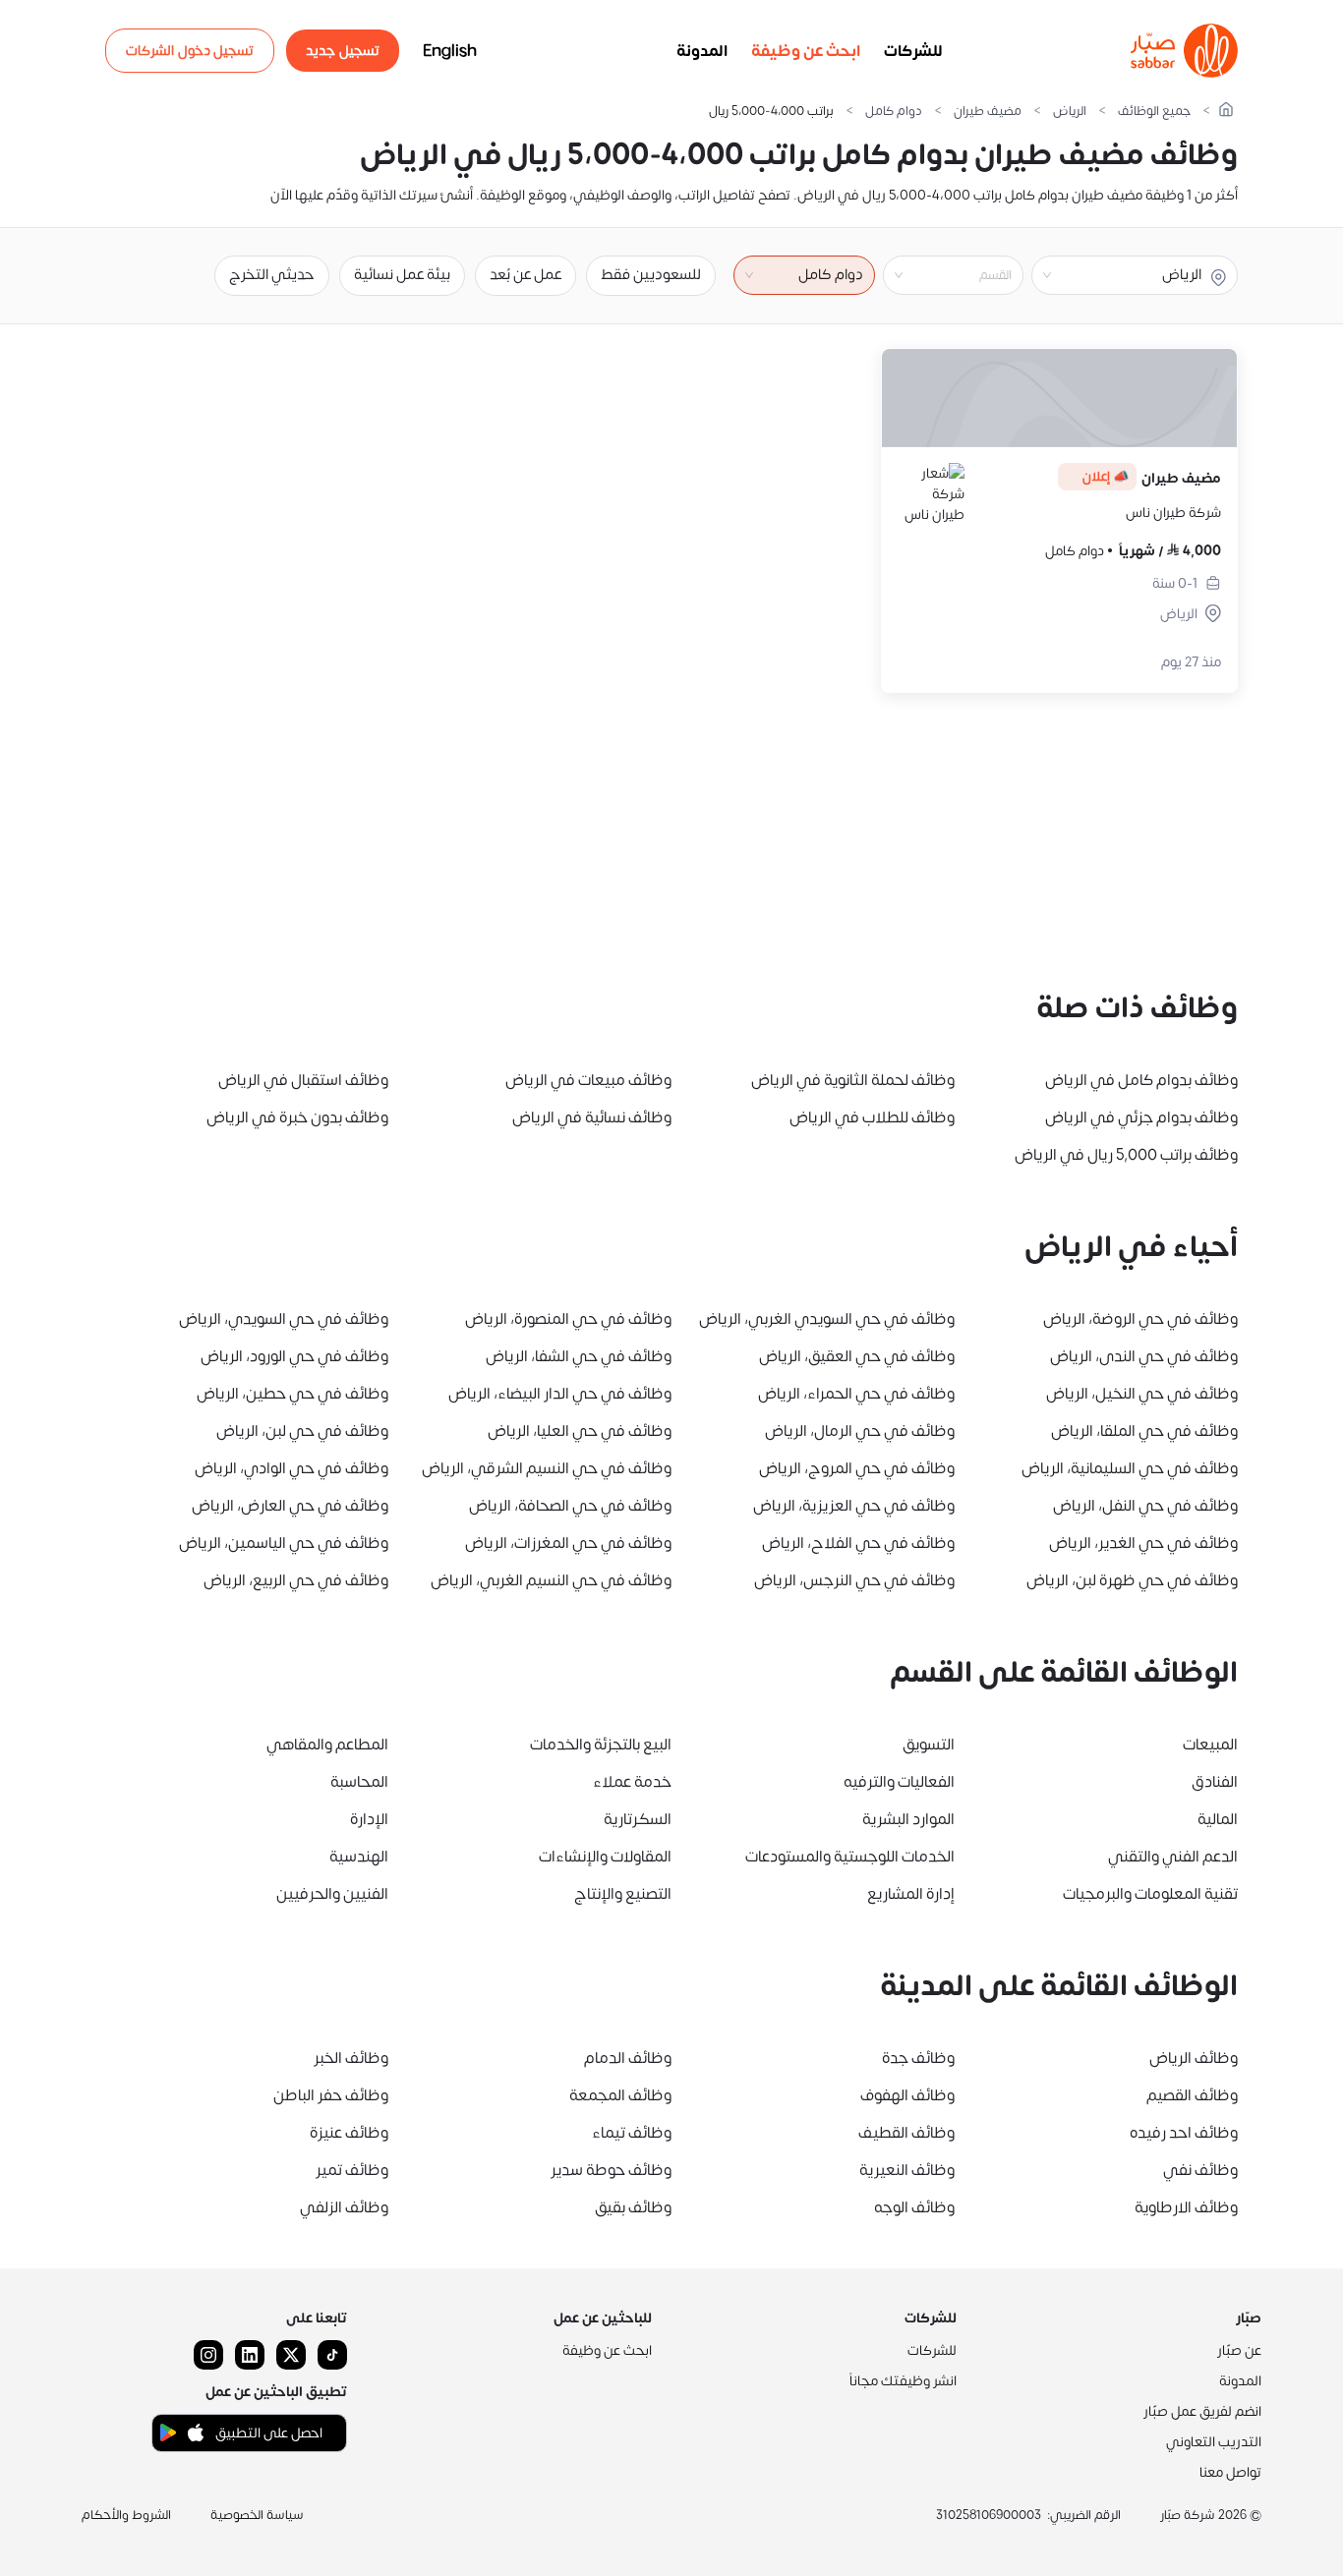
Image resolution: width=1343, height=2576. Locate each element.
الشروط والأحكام (126, 2515)
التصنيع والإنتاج (623, 1894)
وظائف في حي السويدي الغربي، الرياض (827, 1319)
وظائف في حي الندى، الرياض (1144, 1356)
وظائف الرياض (1194, 2058)
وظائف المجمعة (620, 2095)
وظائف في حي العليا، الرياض (580, 1431)
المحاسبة (359, 1782)
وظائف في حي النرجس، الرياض (854, 1580)
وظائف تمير (352, 2170)
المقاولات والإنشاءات (605, 1857)
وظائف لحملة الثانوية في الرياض (853, 1080)
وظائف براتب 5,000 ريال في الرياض (1126, 1155)
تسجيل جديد (343, 51)
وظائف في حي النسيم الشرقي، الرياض (547, 1468)
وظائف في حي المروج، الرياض (857, 1468)
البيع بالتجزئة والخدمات (601, 1745)
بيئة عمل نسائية (402, 275)
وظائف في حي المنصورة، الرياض (568, 1319)
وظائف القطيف (906, 2133)
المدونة (702, 51)
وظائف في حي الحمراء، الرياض (856, 1394)
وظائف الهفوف (907, 2095)
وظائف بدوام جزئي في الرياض (1141, 1117)
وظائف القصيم (1192, 2095)
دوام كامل (894, 112)
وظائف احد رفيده (1184, 2133)
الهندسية (359, 1857)
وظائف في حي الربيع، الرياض (296, 1580)
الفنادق (1215, 1782)
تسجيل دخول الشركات (190, 51)
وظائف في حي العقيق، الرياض (857, 1356)
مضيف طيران (988, 112)
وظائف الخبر (351, 2058)
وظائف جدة (918, 2058)
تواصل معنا (1230, 2472)
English (450, 51)
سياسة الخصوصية (257, 2515)
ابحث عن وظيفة (806, 51)
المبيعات (1210, 1745)
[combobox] (937, 275)
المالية (1218, 1819)
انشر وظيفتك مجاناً (903, 2381)
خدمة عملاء (632, 1782)
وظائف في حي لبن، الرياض (302, 1431)
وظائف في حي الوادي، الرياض (292, 1468)
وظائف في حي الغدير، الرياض (1143, 1543)
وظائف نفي (1200, 2170)
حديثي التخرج (272, 275)
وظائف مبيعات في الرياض (588, 1080)
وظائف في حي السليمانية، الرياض (1130, 1468)
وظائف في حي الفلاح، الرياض (858, 1543)
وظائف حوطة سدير (611, 2170)
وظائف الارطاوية (1186, 2207)
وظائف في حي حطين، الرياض (292, 1394)
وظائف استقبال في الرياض (303, 1080)
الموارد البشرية (908, 1819)
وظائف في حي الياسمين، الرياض (284, 1543)
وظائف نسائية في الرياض (592, 1117)
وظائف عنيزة (349, 2133)
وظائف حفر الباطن (331, 2095)
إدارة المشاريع (911, 1894)
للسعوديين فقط (651, 275)
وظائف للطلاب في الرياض (872, 1117)
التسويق (929, 1745)
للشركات (913, 51)
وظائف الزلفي (344, 2207)
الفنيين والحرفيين (332, 1894)
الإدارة (369, 1819)
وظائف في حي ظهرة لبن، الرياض (1132, 1580)
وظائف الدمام (628, 2058)
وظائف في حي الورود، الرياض (294, 1356)
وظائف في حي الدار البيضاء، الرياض (560, 1394)
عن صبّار (1239, 2350)
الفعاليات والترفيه (899, 1782)
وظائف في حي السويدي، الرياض (284, 1319)
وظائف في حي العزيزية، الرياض (854, 1506)
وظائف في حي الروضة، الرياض (1140, 1319)
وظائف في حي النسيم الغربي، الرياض (551, 1580)
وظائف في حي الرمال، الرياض (860, 1431)
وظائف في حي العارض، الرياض (290, 1506)
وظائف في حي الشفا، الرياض (579, 1356)
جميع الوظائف (1154, 112)
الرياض (1070, 112)
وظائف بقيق (633, 2207)
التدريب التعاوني (1214, 2442)
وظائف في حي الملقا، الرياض (1144, 1431)
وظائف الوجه (914, 2207)
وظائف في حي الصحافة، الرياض (570, 1506)
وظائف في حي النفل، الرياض (1145, 1506)
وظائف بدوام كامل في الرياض (1141, 1080)
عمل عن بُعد (526, 275)
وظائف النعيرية (907, 2170)
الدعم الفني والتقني (1173, 1857)
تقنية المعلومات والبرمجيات (1150, 1894)
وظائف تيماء (632, 2133)
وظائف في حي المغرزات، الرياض (568, 1543)
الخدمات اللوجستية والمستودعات (850, 1857)
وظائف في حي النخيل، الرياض (1142, 1394)
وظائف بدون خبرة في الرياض (297, 1117)
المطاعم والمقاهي (327, 1745)
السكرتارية (638, 1819)
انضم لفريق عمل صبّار (1202, 2411)
